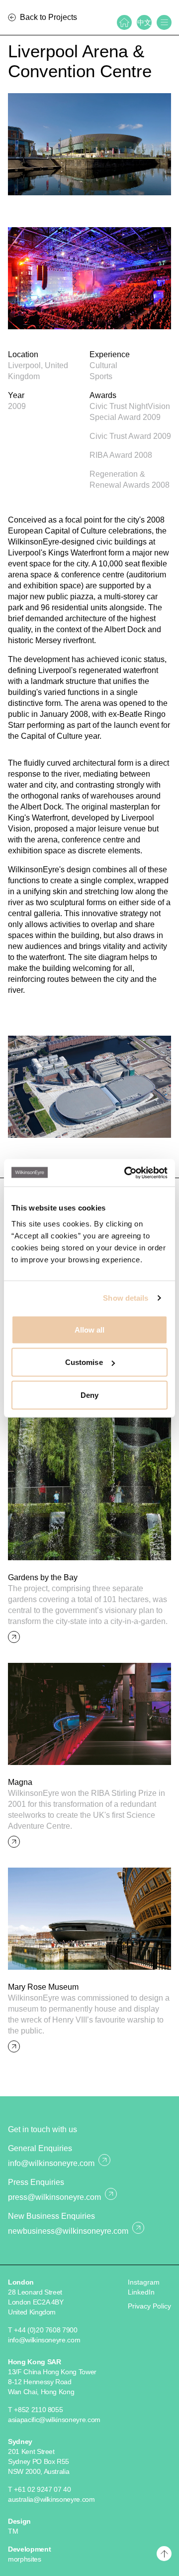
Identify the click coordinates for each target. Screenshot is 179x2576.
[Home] (124, 22)
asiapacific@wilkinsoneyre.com (54, 2420)
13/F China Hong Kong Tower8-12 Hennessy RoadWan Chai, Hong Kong (52, 2382)
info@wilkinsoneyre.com (51, 2163)
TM (13, 2531)
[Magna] (89, 1714)
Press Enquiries (36, 2182)
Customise (84, 1362)
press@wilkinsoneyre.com (54, 2197)
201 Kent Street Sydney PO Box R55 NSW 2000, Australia (39, 2461)
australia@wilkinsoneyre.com (51, 2499)
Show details (126, 1298)
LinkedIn (141, 2292)
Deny (89, 1395)
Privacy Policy (149, 2306)
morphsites (25, 2559)
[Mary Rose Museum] (89, 1919)
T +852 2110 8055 (35, 2410)
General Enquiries (40, 2148)
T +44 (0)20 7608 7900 (43, 2330)
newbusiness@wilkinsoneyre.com (68, 2231)
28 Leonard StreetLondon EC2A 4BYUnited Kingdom (36, 2302)
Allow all (90, 1329)
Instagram (144, 2282)
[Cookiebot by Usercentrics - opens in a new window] (126, 1173)
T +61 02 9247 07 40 (39, 2489)
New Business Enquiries (51, 2216)
